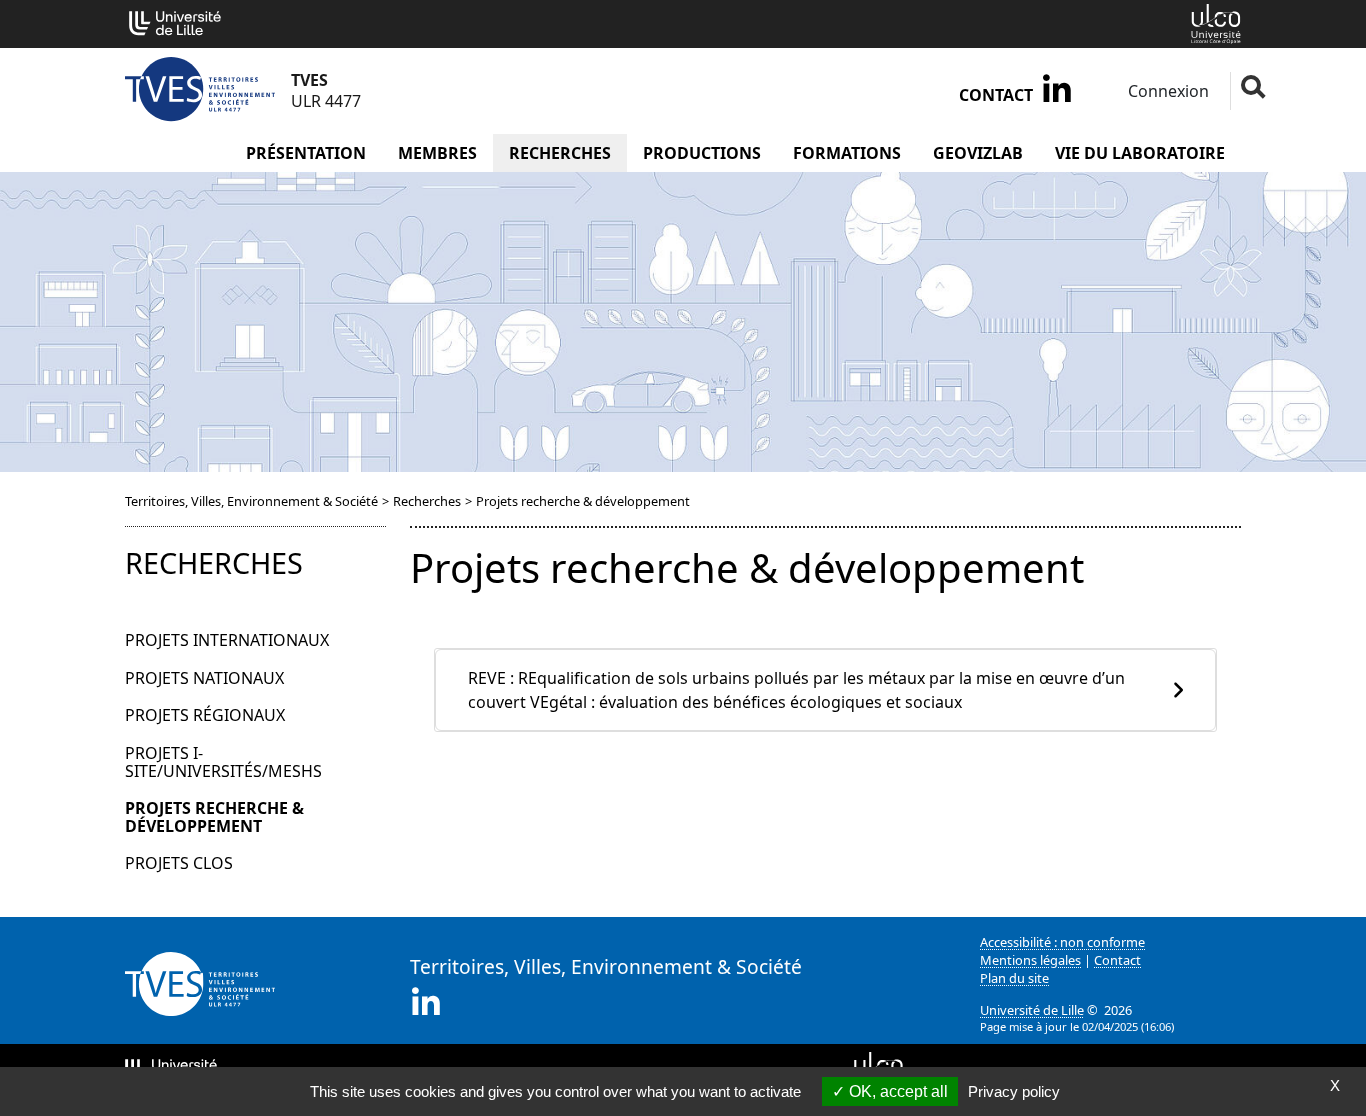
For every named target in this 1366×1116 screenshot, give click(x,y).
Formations (847, 153)
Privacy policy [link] (1014, 1091)
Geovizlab (978, 153)
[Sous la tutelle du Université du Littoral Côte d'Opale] (1216, 22)
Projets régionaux (205, 715)
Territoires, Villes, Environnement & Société (251, 501)
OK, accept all (896, 1091)
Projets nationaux (204, 678)
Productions (702, 153)
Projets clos (179, 863)
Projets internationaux (227, 640)
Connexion (1166, 91)
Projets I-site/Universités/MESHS (223, 762)
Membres (437, 153)
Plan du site (1014, 978)
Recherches (560, 153)
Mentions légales (1030, 960)
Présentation (306, 153)
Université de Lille (1032, 1010)
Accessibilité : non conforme (1062, 942)
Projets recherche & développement (214, 817)
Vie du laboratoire (1140, 153)
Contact (996, 95)
